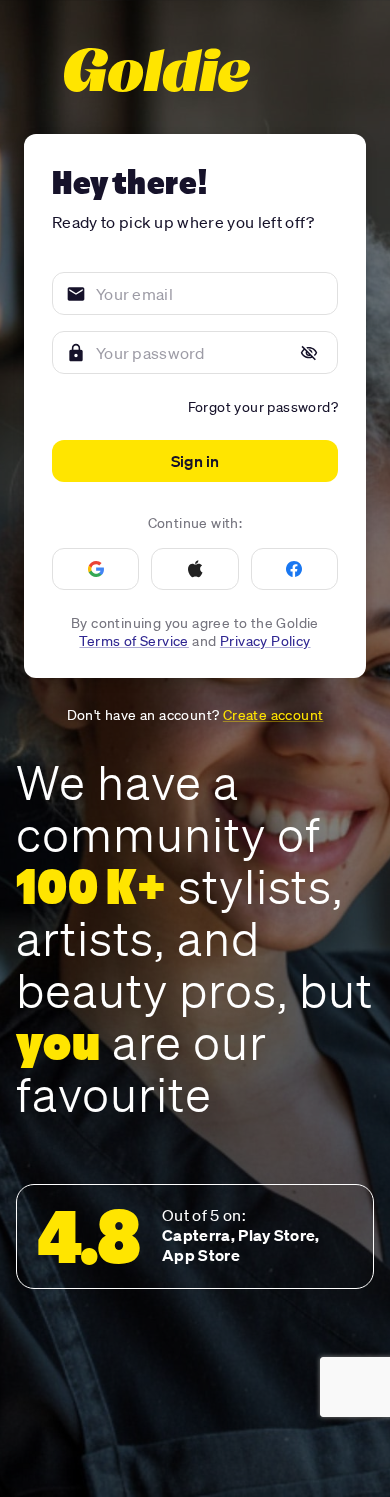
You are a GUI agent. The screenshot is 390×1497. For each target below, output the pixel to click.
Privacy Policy (265, 641)
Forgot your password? (263, 407)
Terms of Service (133, 641)
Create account (273, 715)
